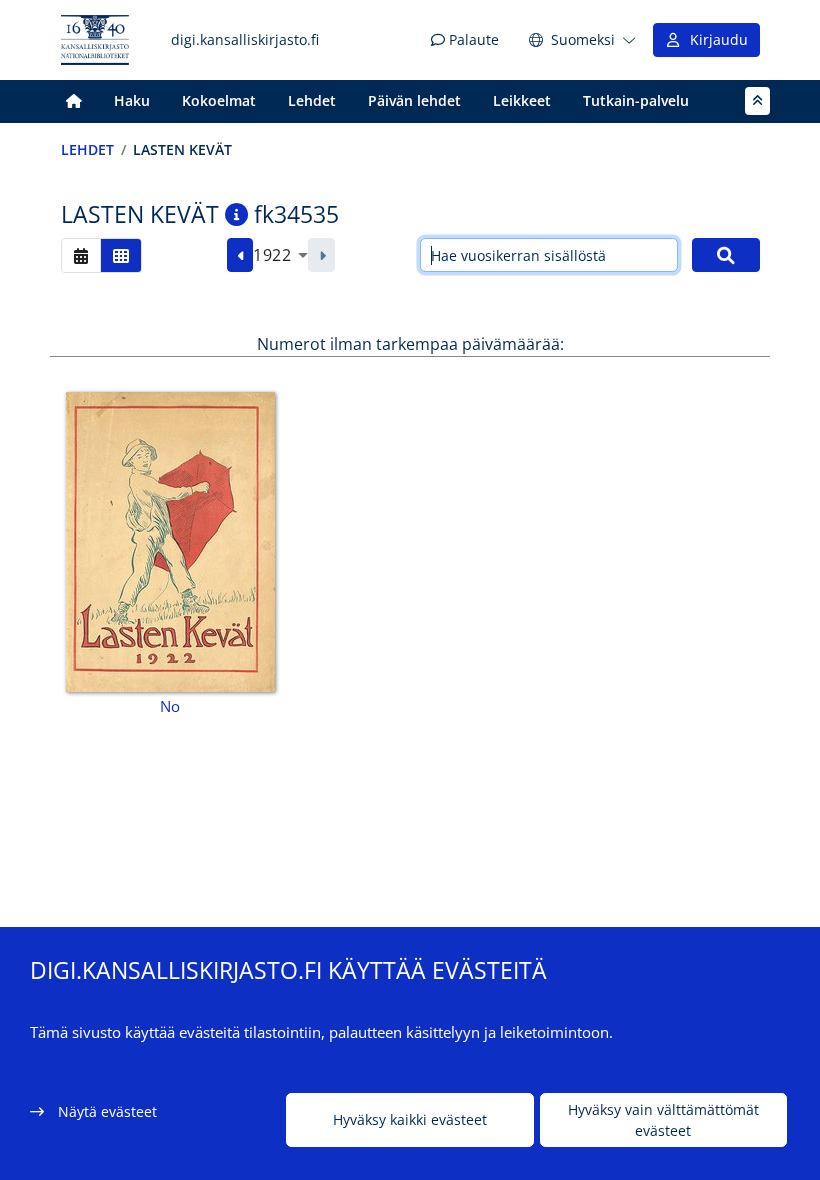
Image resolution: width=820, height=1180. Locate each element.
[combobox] (280, 255)
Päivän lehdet (414, 100)
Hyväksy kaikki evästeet (410, 1119)
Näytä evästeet (107, 1111)
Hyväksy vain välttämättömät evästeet (663, 1120)
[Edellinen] (240, 255)
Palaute (472, 39)
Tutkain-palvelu (636, 100)
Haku (132, 100)
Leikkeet (522, 100)
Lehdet (312, 100)
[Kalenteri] (81, 255)
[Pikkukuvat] (121, 255)
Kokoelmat (219, 100)
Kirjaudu (715, 39)
